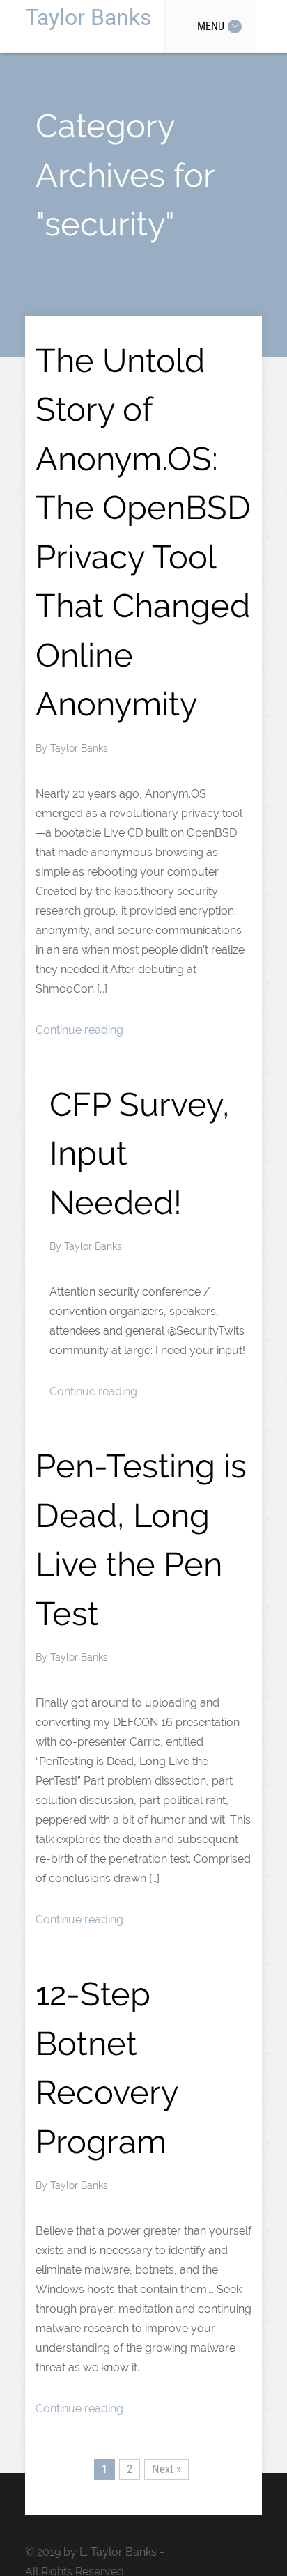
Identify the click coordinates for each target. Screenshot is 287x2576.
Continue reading (79, 1030)
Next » (166, 2469)
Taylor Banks (88, 17)
